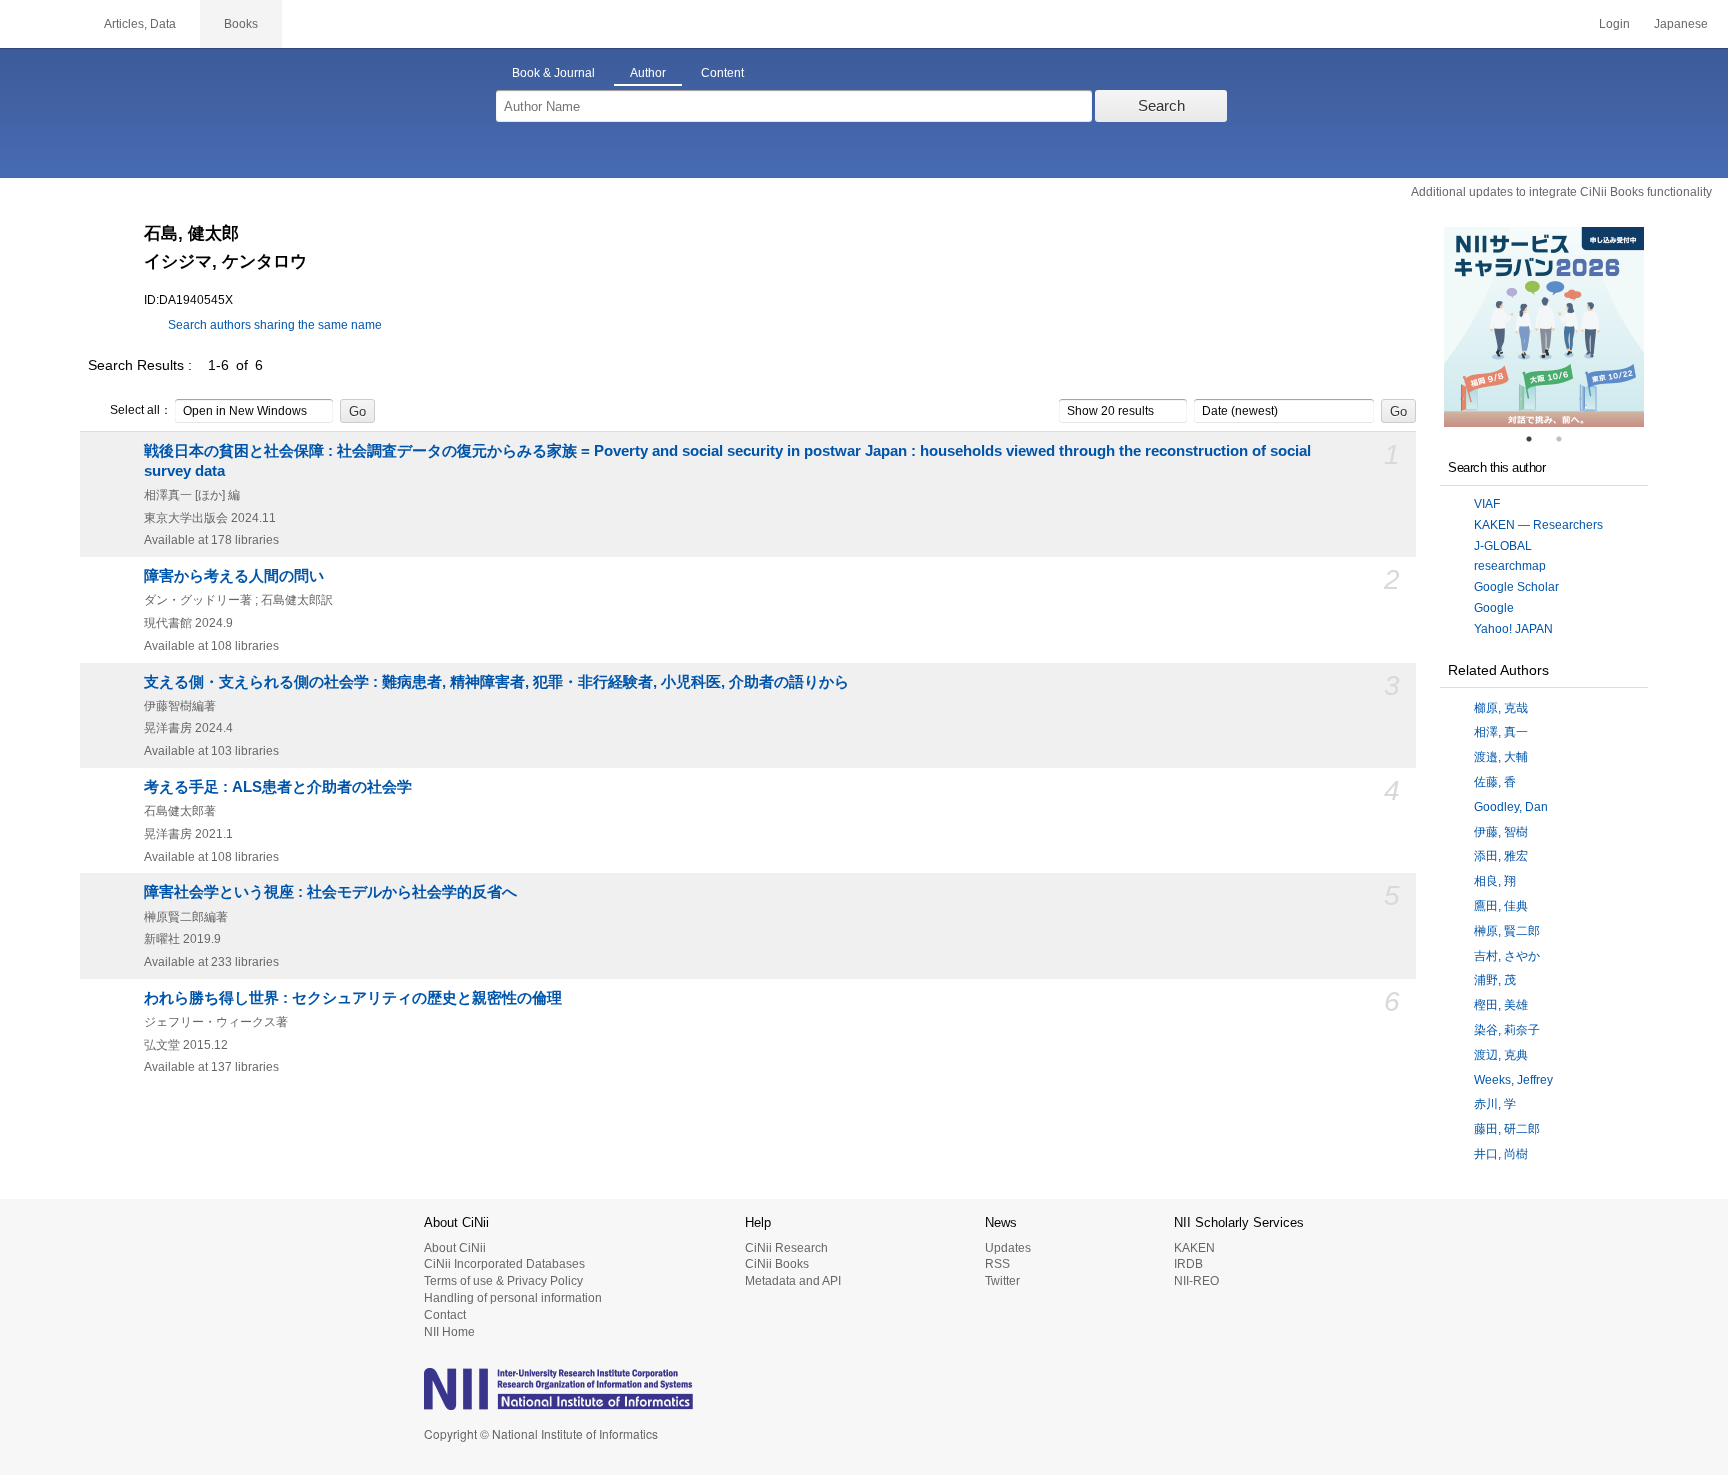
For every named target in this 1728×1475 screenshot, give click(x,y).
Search (1161, 105)
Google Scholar (1516, 587)
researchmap (1510, 566)
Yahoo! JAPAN (1513, 629)
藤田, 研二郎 (1507, 1129)
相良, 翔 (1495, 881)
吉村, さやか (1507, 956)
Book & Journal (553, 73)
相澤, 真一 (1501, 732)
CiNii (40, 24)
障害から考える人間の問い (234, 576)
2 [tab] (1567, 439)
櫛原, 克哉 (1501, 708)
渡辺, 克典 (1501, 1055)
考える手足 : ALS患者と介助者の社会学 (278, 787)
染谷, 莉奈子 (1507, 1030)
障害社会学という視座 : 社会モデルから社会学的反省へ (330, 892)
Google (1494, 608)
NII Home (449, 1332)
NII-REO (1196, 1281)
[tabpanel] (1544, 327)
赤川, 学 (1495, 1104)
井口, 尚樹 (1501, 1154)
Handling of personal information (513, 1298)
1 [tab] (1537, 439)
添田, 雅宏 (1501, 856)
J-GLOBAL (1503, 546)
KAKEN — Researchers (1538, 525)
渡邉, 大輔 (1501, 757)
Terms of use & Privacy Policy (503, 1281)
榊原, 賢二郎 (1507, 931)
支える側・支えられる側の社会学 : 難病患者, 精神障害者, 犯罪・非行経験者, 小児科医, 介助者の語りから (496, 682)
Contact (445, 1315)
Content (722, 73)
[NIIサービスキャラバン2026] (1544, 327)
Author (648, 73)
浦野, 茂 (1495, 980)
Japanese (1681, 24)
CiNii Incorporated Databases (504, 1264)
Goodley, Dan (1511, 807)
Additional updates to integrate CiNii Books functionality (1561, 192)
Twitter (1002, 1281)
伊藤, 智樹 (1501, 832)
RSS (997, 1264)
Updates (1008, 1248)
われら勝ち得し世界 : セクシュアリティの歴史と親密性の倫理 (353, 998)
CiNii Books (777, 1264)
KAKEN (1194, 1248)
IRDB (1188, 1264)
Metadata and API (793, 1281)
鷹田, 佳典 (1501, 906)
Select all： (141, 410)
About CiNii (455, 1248)
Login (1614, 24)
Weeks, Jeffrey (1513, 1080)
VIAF (1487, 504)
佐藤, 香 (1495, 782)
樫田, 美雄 (1501, 1005)
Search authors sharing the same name (275, 325)
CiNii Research (786, 1248)
